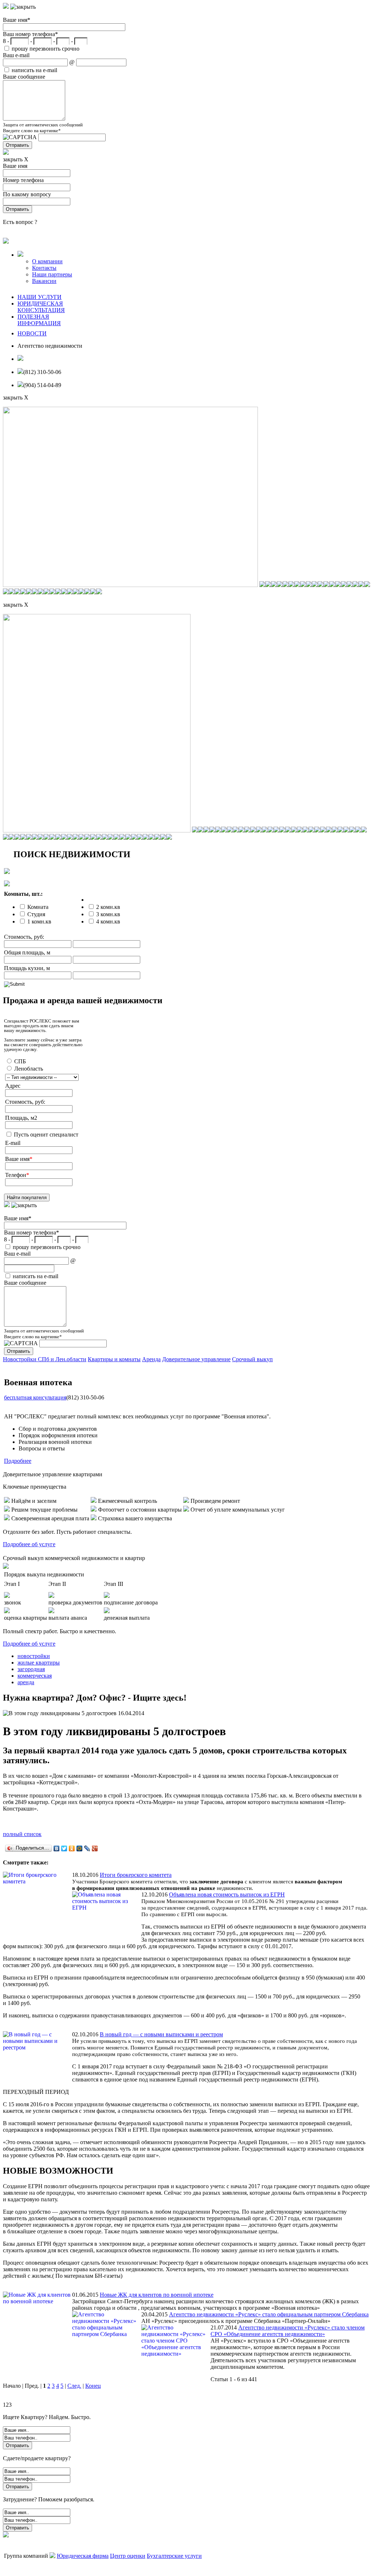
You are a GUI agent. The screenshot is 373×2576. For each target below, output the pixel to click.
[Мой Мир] (80, 1848)
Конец (93, 2386)
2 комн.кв (108, 907)
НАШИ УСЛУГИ (40, 297)
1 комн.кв (39, 921)
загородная (31, 1669)
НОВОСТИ (32, 333)
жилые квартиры (39, 1663)
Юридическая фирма (83, 2556)
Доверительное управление (196, 1359)
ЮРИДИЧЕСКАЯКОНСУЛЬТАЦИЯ (41, 307)
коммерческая (35, 1676)
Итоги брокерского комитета (136, 1875)
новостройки (34, 1656)
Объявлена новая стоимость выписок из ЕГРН (227, 1894)
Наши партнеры (52, 274)
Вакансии (44, 281)
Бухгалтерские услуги (174, 2556)
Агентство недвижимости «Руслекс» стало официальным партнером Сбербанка (269, 2314)
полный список (22, 1834)
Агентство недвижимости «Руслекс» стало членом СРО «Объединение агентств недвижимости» (288, 2331)
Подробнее (18, 1461)
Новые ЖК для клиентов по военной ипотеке (157, 2295)
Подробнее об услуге (29, 1544)
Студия (36, 914)
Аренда (151, 1359)
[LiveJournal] (87, 1848)
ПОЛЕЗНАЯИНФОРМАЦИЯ (39, 320)
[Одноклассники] (72, 1848)
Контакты (44, 268)
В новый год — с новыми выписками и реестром (161, 2034)
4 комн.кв (108, 921)
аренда (26, 1682)
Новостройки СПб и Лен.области (45, 1359)
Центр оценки (128, 2556)
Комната (38, 907)
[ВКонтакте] (57, 1848)
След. (74, 2386)
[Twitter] (64, 1848)
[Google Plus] (95, 1848)
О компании (47, 261)
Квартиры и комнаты (114, 1359)
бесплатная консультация (35, 1397)
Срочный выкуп (252, 1359)
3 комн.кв (108, 914)
